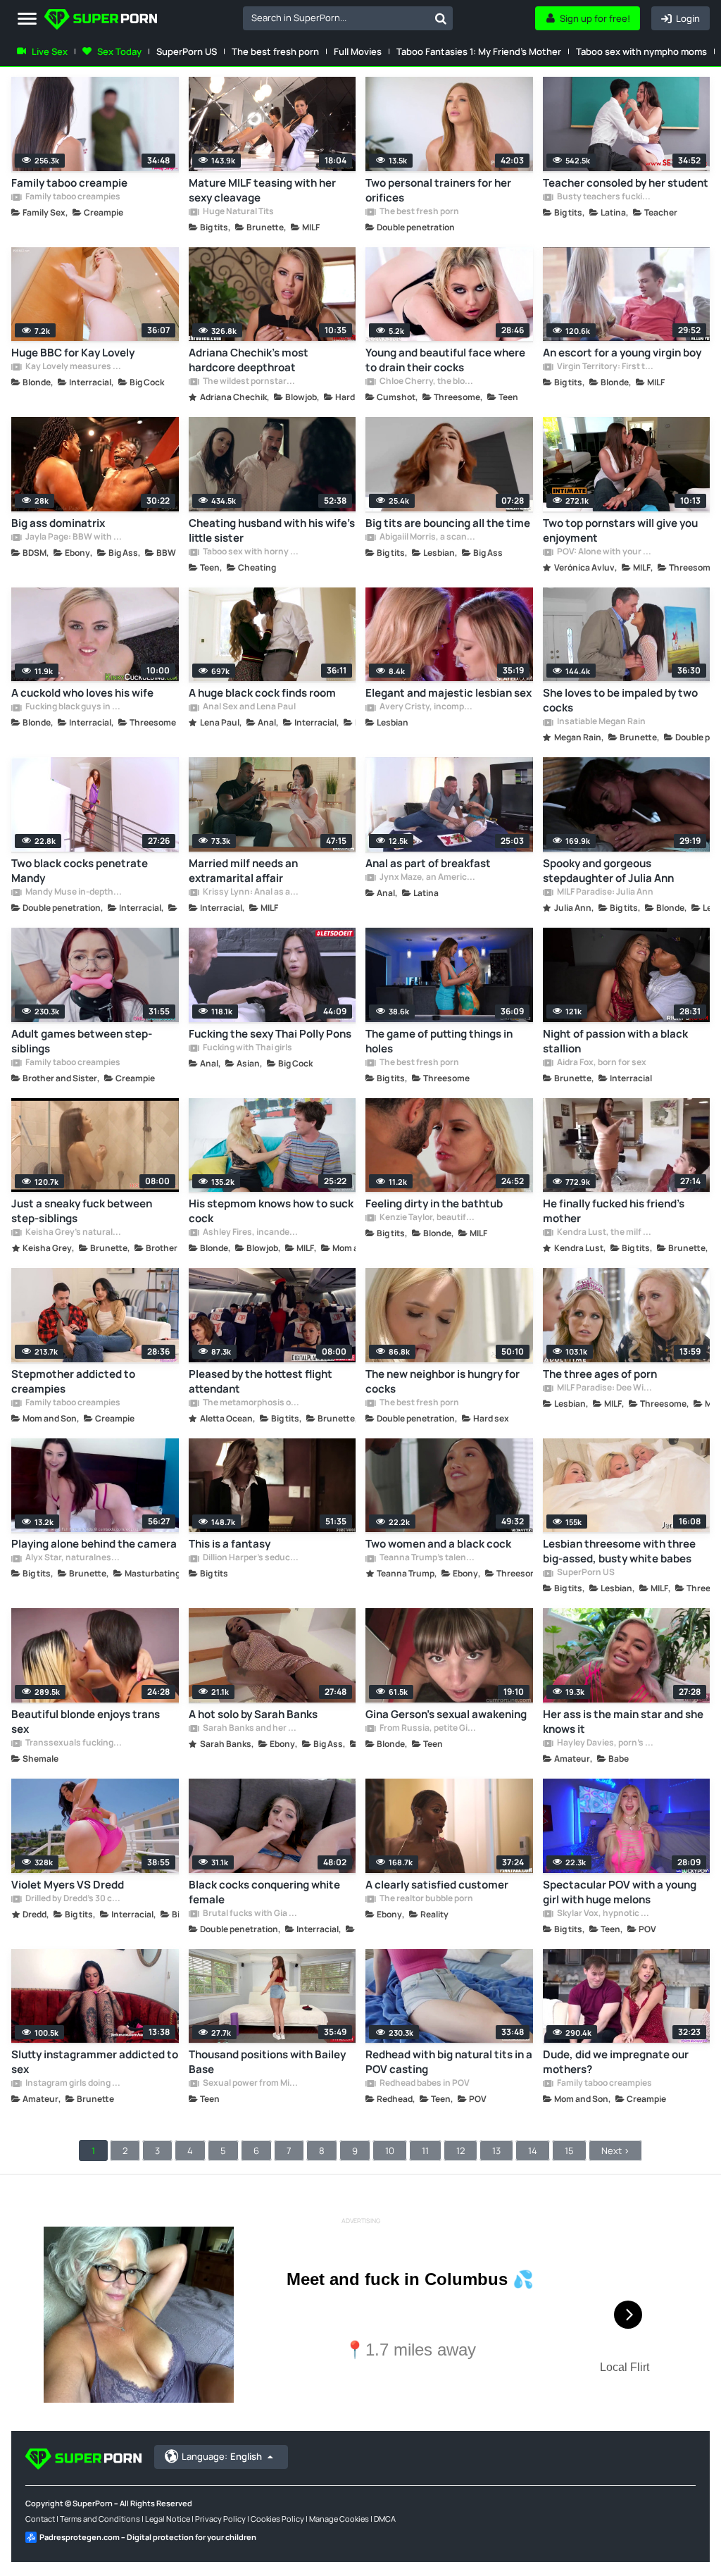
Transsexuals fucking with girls (73, 1743)
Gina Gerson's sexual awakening (446, 1714)
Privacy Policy (220, 2519)
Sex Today (119, 51)
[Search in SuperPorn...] (441, 18)
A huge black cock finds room (262, 693)
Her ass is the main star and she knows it (623, 1722)
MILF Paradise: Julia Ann (604, 892)
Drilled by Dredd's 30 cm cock (73, 1899)
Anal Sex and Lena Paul (249, 707)
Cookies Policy (277, 2519)
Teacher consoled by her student (626, 183)
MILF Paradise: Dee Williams (605, 1388)
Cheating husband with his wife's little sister (272, 530)
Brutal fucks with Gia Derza (251, 1914)
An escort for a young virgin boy (622, 353)
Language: (222, 2456)
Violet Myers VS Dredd (68, 1885)
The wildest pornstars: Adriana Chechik (251, 382)
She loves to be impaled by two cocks (620, 700)
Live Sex (50, 51)
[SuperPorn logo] (101, 21)
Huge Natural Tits (238, 212)
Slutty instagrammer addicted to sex (95, 2062)
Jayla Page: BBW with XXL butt (73, 537)
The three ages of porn (600, 1374)
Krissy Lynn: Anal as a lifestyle (251, 892)
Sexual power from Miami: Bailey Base (251, 2084)
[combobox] (348, 18)
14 (533, 2151)
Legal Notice (168, 2519)
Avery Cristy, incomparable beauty (427, 707)
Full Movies (358, 51)
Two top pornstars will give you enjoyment (620, 530)
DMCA (385, 2519)
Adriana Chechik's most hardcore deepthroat (249, 360)
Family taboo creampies (72, 197)
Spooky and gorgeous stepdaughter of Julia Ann (608, 871)
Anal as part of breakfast (428, 863)
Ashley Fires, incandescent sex (251, 1233)
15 (569, 2151)
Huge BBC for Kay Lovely (73, 353)
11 (425, 2151)
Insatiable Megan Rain (601, 722)
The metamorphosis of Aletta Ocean (251, 1403)
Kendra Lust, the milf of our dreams (605, 1233)
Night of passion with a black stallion (615, 1041)
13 (496, 2151)
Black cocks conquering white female (264, 1892)
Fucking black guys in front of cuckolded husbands (73, 707)
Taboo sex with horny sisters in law (251, 552)
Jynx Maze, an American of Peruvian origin (427, 878)
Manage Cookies (339, 2519)
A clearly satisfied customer (437, 1885)
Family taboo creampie (69, 183)
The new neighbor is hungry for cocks (443, 1381)
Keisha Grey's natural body (73, 1233)
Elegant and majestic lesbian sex (449, 693)
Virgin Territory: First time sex (605, 367)
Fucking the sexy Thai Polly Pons (270, 1034)
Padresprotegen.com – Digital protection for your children (148, 2537)
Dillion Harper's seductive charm (251, 1558)
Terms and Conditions (100, 2519)
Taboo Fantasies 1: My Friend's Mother (479, 51)
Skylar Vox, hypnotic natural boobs (605, 1914)
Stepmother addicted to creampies (73, 1381)
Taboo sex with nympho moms (641, 51)
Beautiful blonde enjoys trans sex (86, 1722)
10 (390, 2151)
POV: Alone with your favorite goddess (605, 552)
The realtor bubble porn (426, 1899)
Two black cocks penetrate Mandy (80, 871)
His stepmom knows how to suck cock (271, 1211)
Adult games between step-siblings (82, 1041)
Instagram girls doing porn (73, 2084)
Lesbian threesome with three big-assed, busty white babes (619, 1551)
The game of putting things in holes (439, 1041)
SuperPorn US (187, 51)
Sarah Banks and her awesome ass (251, 1729)
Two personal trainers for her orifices (438, 190)
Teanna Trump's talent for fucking (427, 1558)
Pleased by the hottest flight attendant (261, 1381)
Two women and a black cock (438, 1544)
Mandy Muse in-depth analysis (73, 892)
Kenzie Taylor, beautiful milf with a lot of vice (427, 1218)
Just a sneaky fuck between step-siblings (82, 1211)
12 (460, 2151)
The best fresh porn (275, 51)
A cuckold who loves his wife (82, 693)
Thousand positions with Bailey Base (267, 2062)
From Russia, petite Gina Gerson (427, 1729)
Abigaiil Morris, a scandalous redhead (427, 537)
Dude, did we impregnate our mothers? (616, 2062)
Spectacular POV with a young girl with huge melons (620, 1892)
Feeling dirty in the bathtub (434, 1203)
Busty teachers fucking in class (605, 197)
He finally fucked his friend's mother (614, 1211)
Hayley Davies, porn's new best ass (605, 1743)
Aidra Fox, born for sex (601, 1063)
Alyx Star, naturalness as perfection (73, 1558)
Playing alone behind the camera (94, 1544)
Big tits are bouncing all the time (448, 523)
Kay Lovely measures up (73, 367)
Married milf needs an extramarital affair (243, 871)
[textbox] (336, 18)
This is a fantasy (230, 1544)
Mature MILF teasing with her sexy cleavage (262, 190)
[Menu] (27, 19)
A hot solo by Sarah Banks (253, 1714)
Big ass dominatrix (58, 523)
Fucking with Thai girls (247, 1048)
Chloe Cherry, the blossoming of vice (427, 382)
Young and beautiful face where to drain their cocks (445, 360)
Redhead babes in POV (424, 2084)
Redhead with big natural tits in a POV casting (449, 2062)
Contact (40, 2519)
